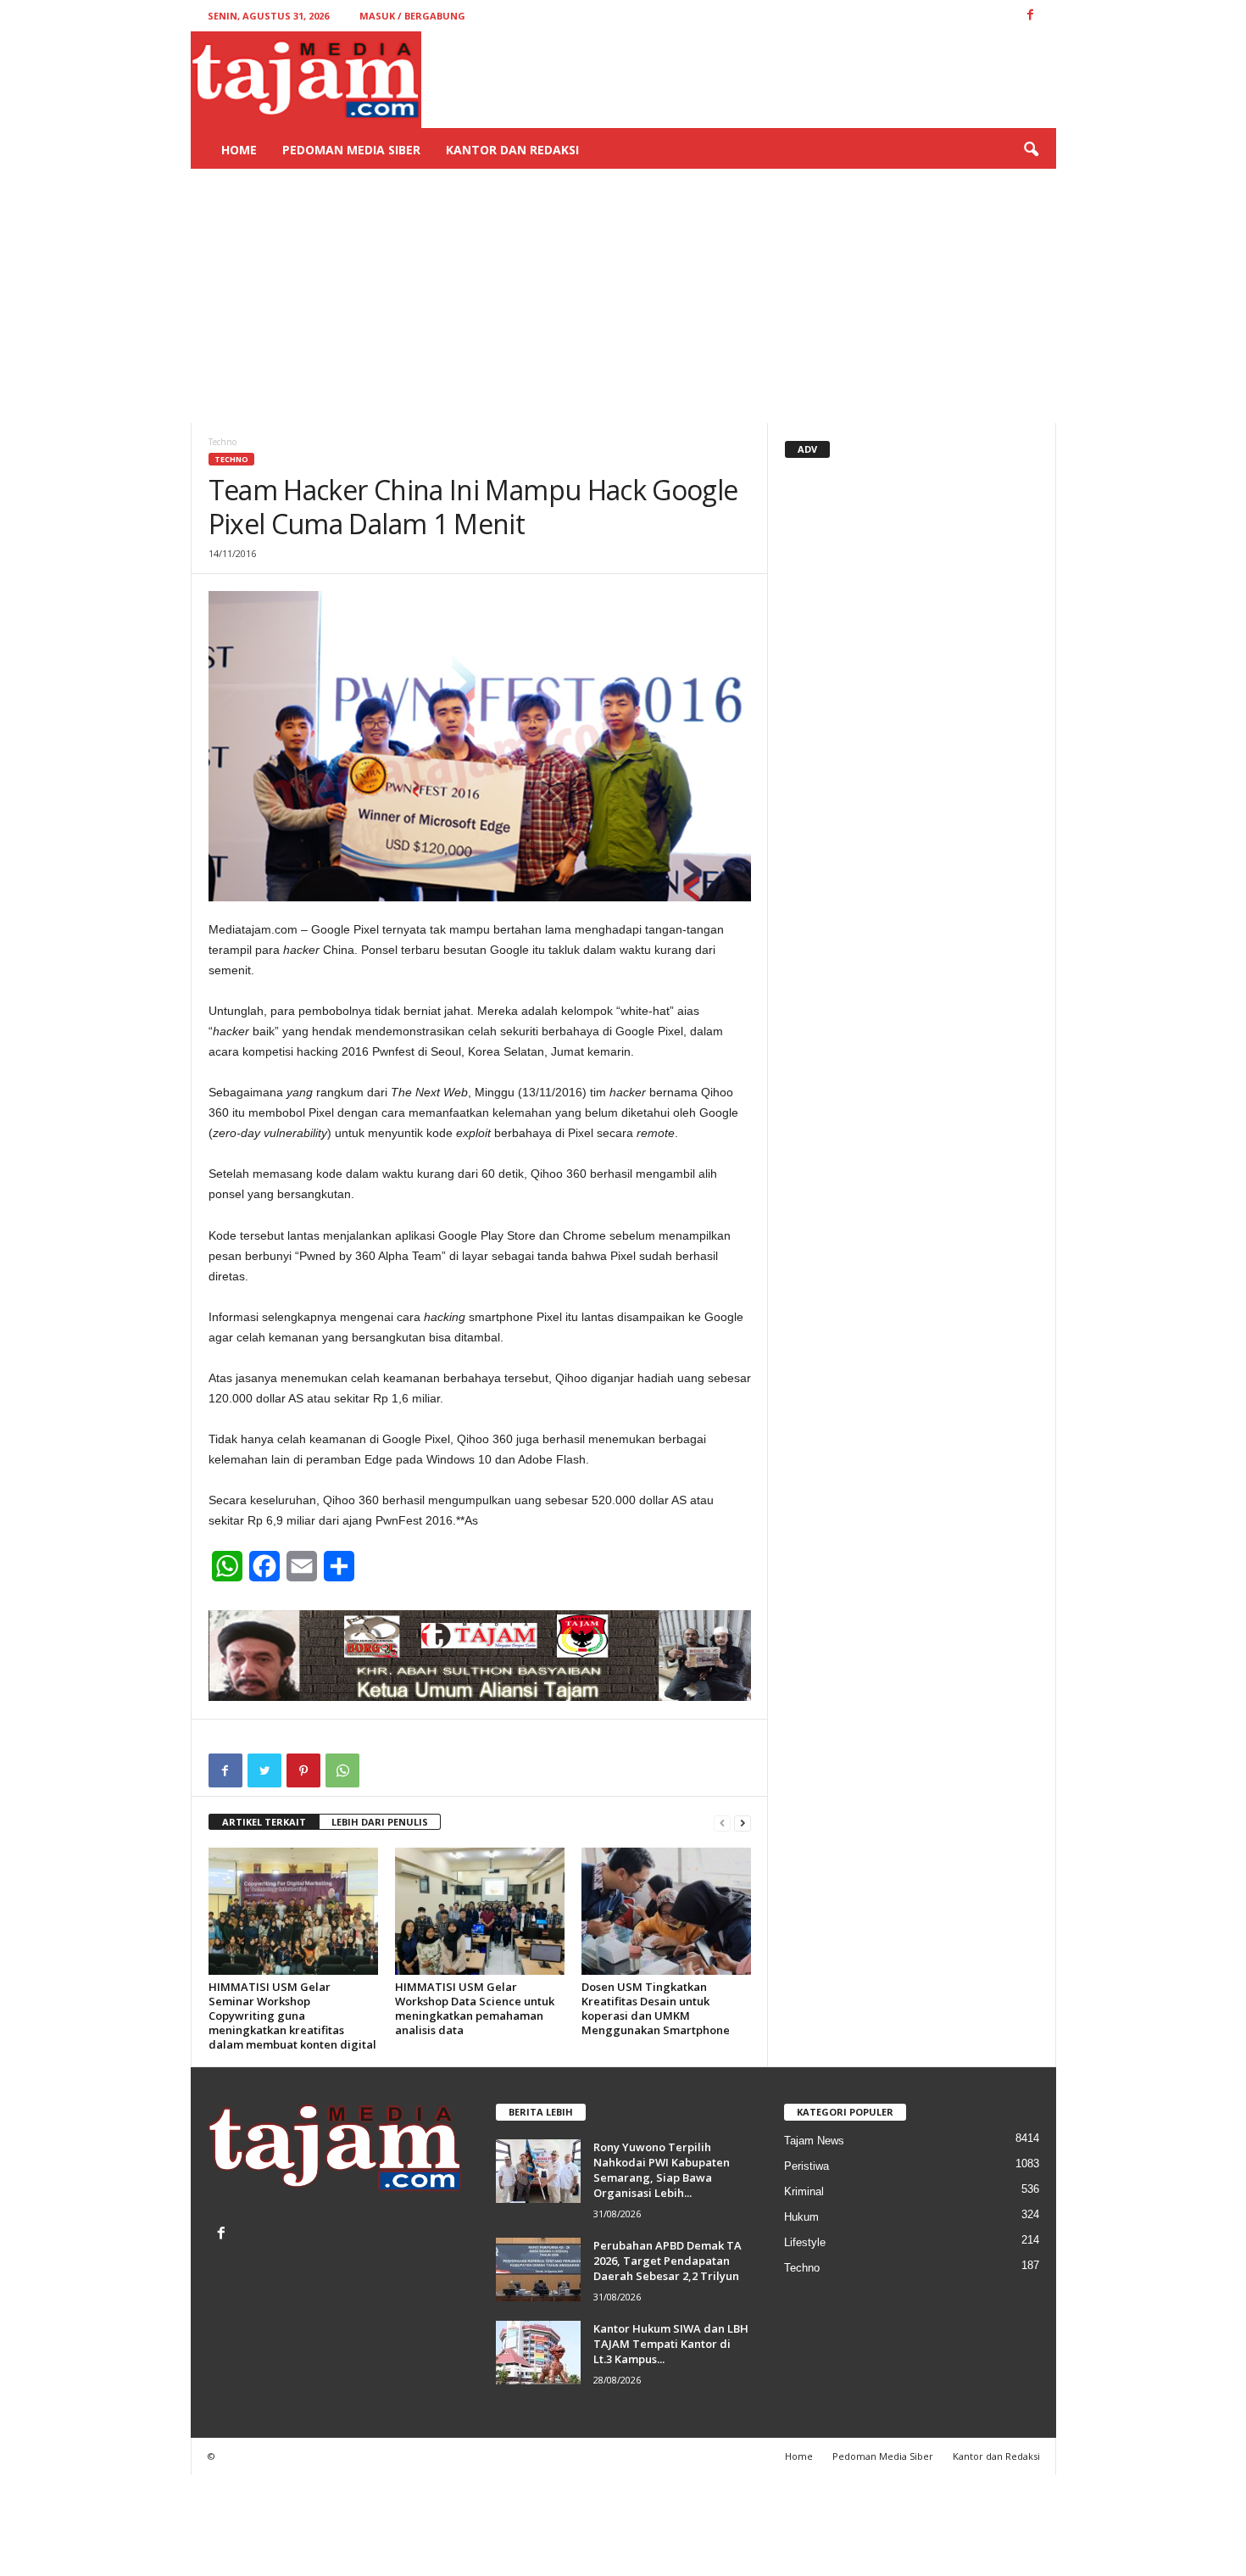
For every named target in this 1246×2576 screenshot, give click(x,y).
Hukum (801, 2217)
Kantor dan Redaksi (512, 150)
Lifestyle (805, 2242)
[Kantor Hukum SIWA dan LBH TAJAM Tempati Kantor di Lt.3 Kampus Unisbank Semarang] (538, 2353)
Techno (231, 459)
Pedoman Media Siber (351, 150)
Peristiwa (807, 2166)
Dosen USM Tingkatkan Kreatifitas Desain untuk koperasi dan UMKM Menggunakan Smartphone (656, 2008)
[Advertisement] (623, 296)
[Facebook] (223, 2235)
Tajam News (814, 2141)
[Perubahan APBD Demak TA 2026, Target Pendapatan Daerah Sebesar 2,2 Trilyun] (538, 2269)
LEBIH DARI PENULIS (380, 1822)
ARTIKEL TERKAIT (264, 1822)
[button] (1031, 150)
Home (239, 150)
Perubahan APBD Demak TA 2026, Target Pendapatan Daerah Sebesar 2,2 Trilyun (667, 2261)
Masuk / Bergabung (412, 16)
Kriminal (804, 2191)
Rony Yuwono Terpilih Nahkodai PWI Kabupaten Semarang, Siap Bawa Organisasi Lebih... (662, 2170)
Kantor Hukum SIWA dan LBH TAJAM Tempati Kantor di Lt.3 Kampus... (671, 2344)
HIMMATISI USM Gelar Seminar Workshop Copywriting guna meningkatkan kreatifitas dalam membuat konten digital (292, 2016)
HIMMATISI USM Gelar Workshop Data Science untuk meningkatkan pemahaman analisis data (475, 2008)
